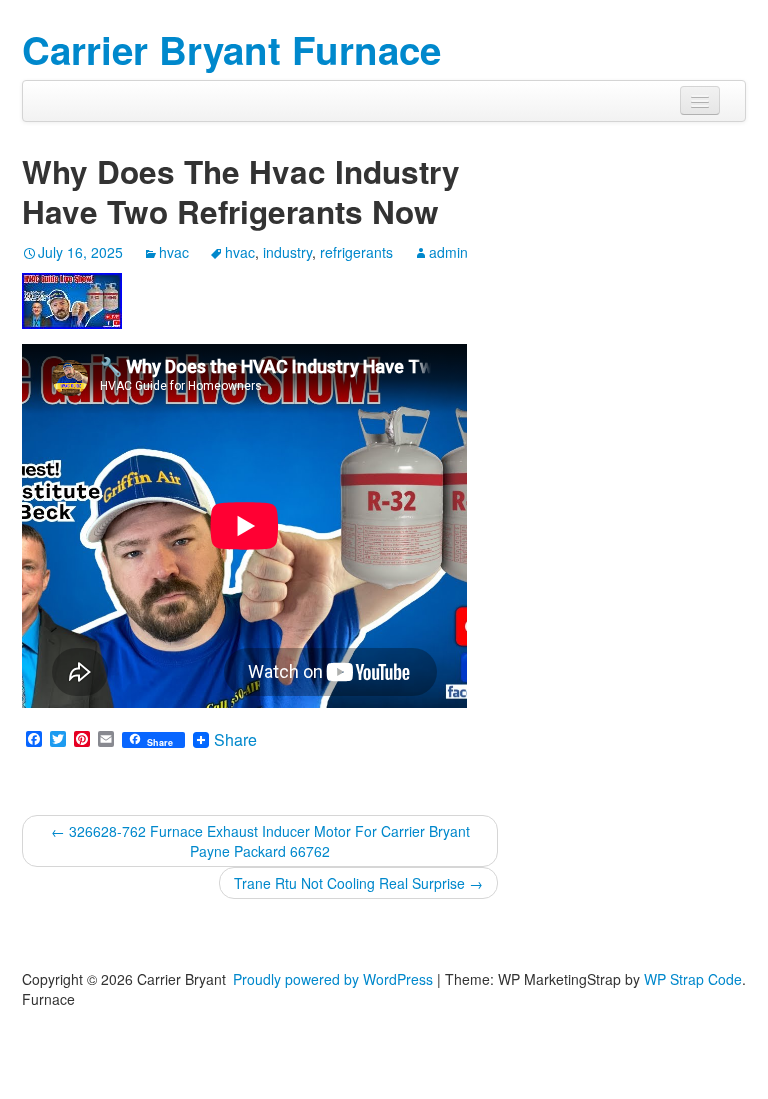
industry (287, 252)
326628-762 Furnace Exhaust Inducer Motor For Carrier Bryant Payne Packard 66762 (260, 841)
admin (448, 252)
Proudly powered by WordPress (333, 979)
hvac (174, 252)
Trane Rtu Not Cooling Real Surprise (358, 883)
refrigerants (356, 252)
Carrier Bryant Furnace (231, 49)
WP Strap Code (693, 979)
